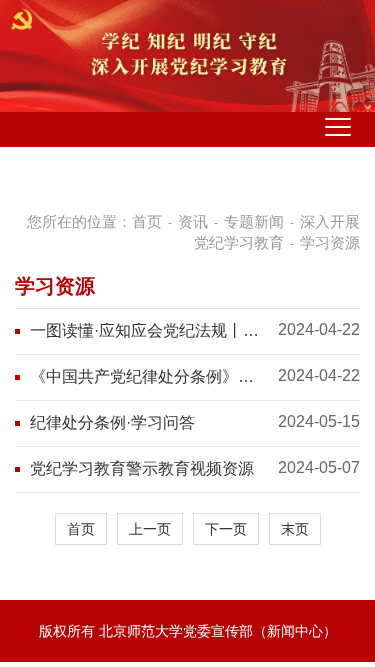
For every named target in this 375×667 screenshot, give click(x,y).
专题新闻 (254, 221)
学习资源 (330, 242)
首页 (147, 221)
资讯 (193, 221)
